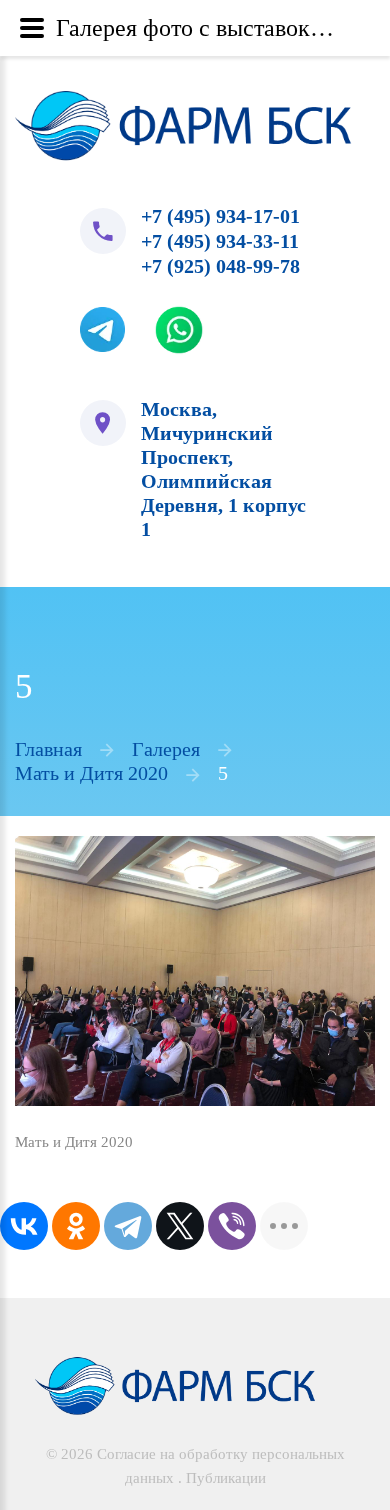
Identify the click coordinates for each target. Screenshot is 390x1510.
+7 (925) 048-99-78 (188, 266)
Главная (48, 674)
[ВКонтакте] (24, 1151)
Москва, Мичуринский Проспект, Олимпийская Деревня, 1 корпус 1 (208, 433)
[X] (180, 1151)
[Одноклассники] (76, 1151)
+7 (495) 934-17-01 (188, 218)
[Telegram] (128, 1151)
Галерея (166, 674)
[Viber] (232, 1151)
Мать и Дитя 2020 (91, 698)
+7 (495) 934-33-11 (188, 242)
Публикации (226, 1406)
